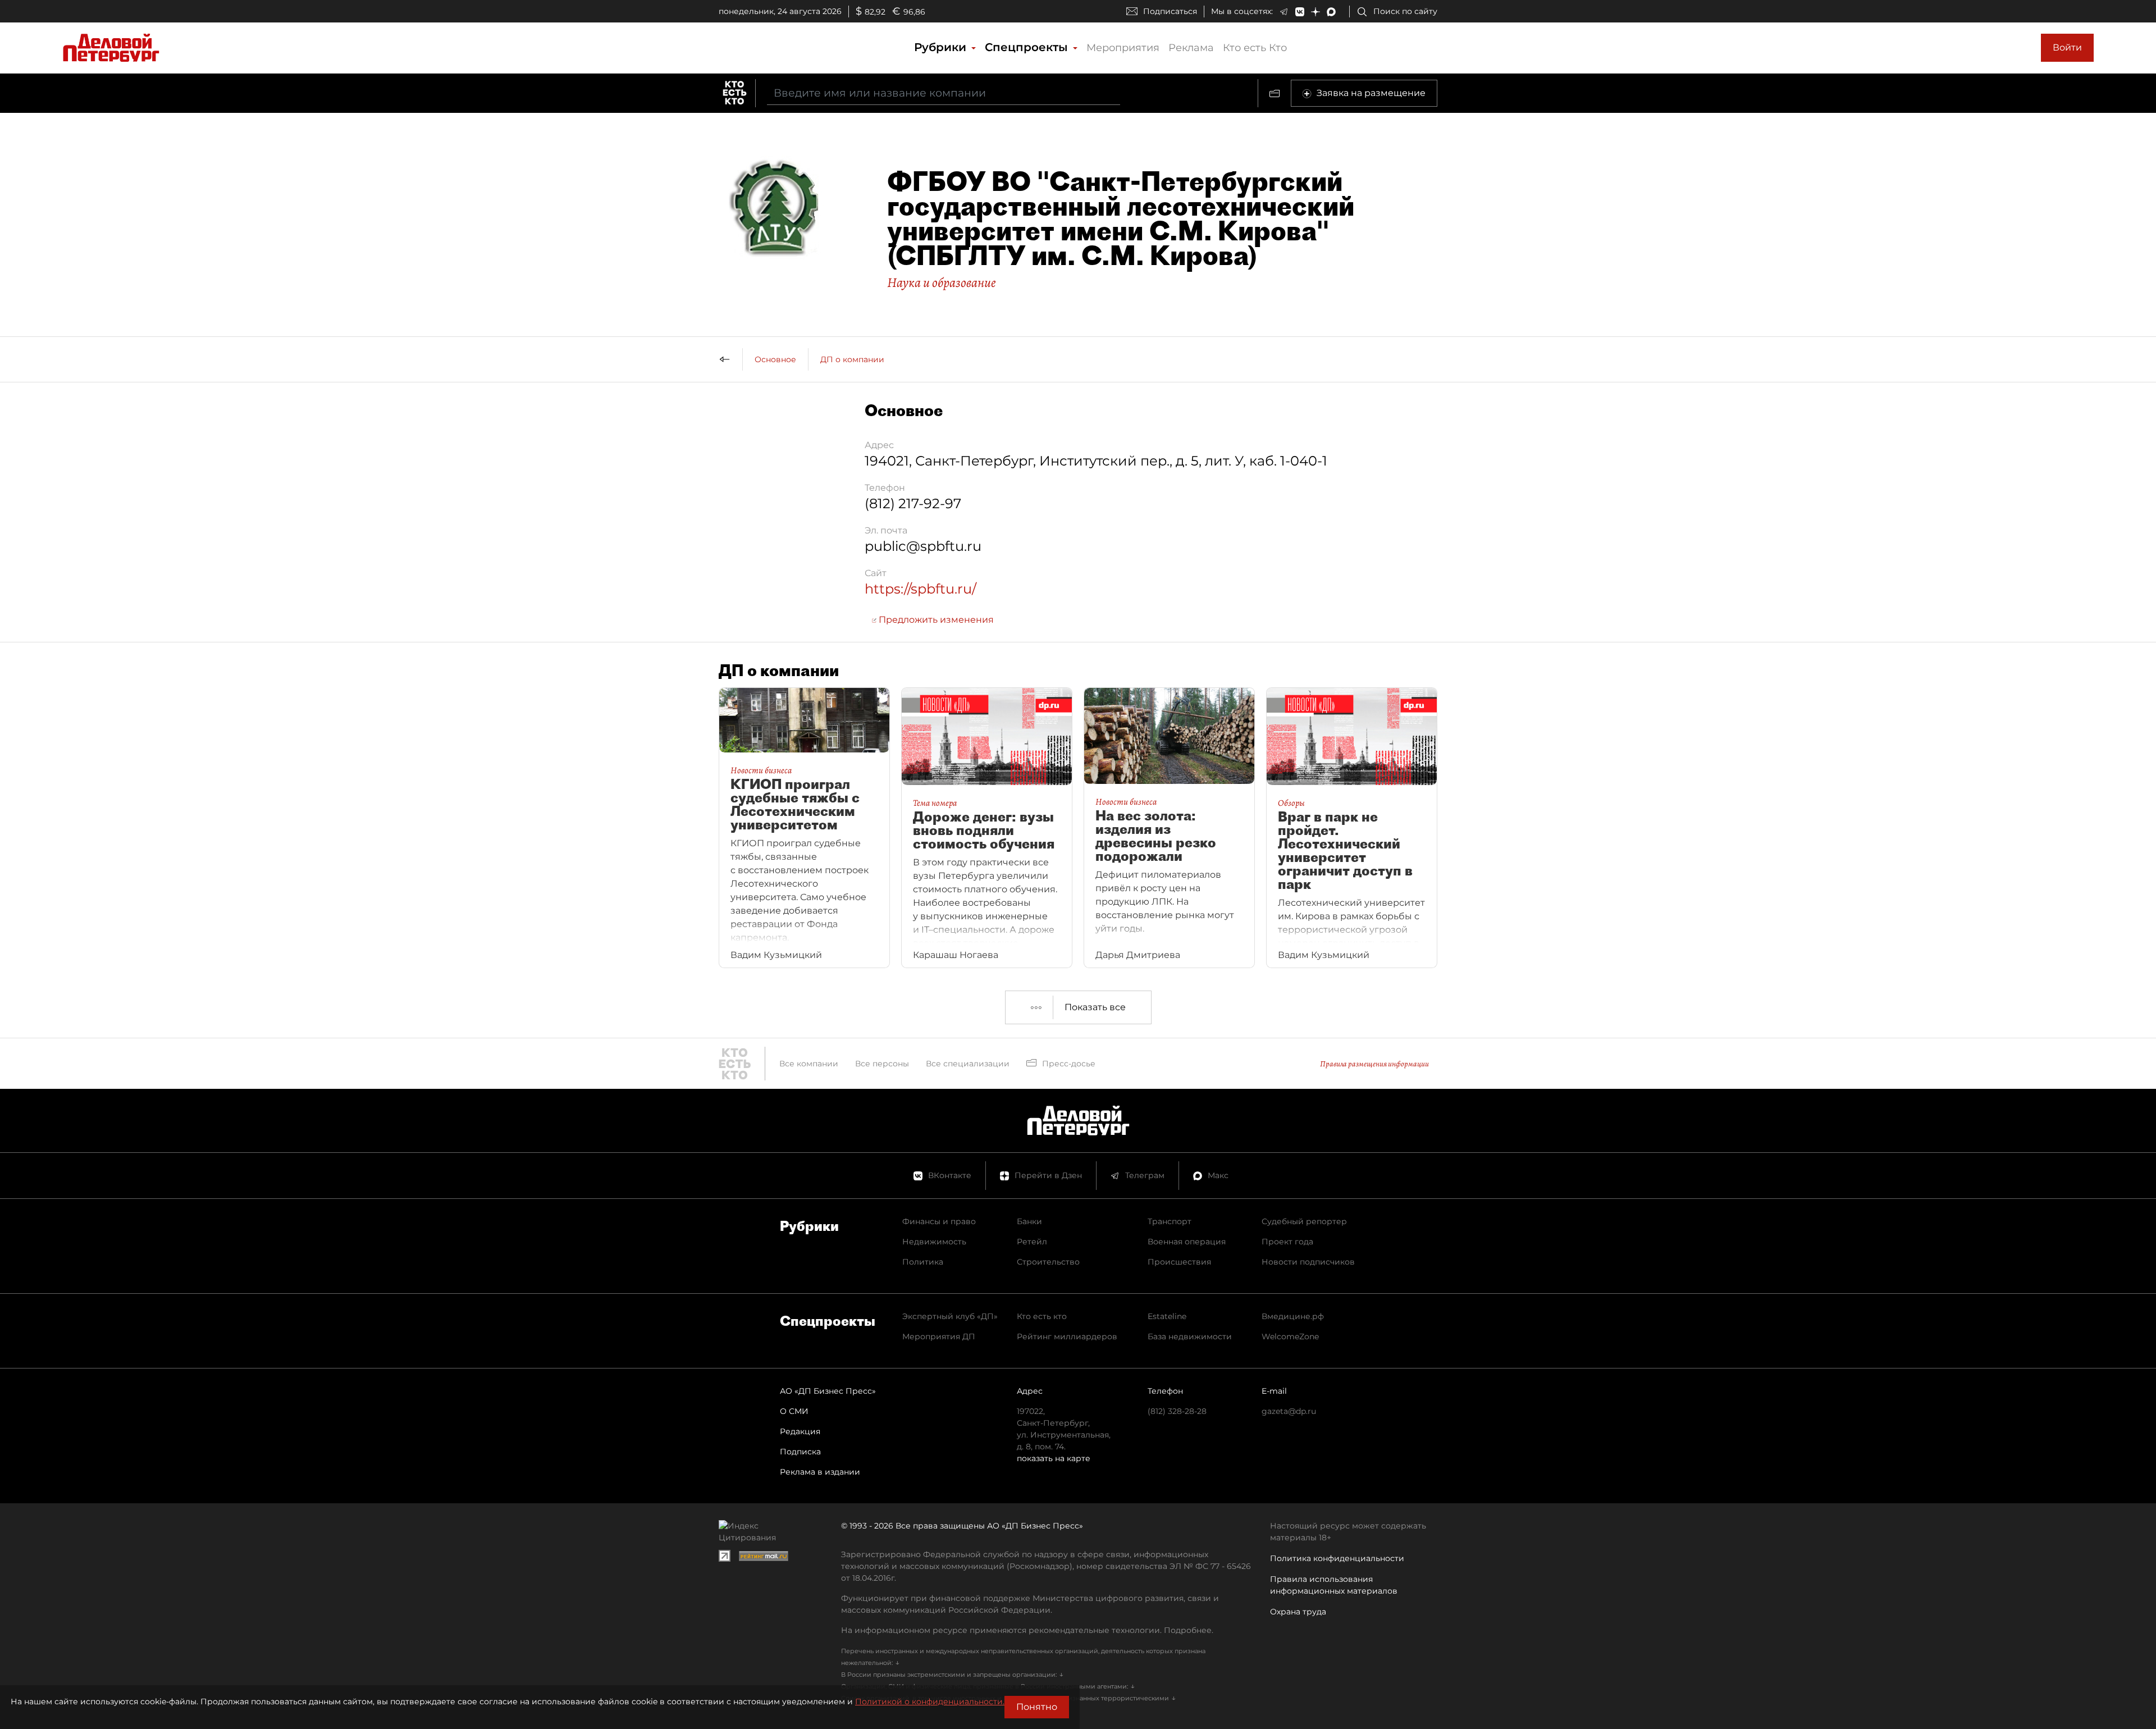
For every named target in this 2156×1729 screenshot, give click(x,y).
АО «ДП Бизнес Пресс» (828, 1391)
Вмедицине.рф (1293, 1316)
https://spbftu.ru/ (921, 589)
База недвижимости (1190, 1336)
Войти (2067, 47)
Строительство (1048, 1262)
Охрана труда (1298, 1612)
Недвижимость (934, 1242)
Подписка (800, 1452)
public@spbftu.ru (923, 546)
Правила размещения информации (1374, 1064)
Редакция (800, 1431)
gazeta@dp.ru (1289, 1411)
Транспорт (1170, 1221)
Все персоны (882, 1064)
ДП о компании (852, 359)
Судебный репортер (1304, 1221)
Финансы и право (939, 1221)
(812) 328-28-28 (1177, 1411)
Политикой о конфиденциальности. (930, 1701)
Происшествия (1179, 1262)
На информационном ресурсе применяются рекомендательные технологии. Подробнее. (1027, 1630)
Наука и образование (942, 282)
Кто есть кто (1042, 1316)
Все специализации (968, 1064)
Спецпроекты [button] (1028, 47)
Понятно (1037, 1707)
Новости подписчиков (1308, 1262)
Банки (1029, 1221)
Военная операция (1187, 1242)
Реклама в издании (820, 1472)
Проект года (1287, 1242)
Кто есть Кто (1255, 48)
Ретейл (1032, 1242)
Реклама (1191, 48)
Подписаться (1170, 11)
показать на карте (1054, 1458)
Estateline (1167, 1316)
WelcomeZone (1290, 1336)
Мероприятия (1123, 48)
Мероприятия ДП (939, 1336)
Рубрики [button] (942, 47)
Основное (775, 359)
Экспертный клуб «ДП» (950, 1316)
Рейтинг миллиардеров (1067, 1336)
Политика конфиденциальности (1337, 1558)
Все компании (809, 1064)
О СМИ (794, 1411)
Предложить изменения (935, 620)
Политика (923, 1262)
